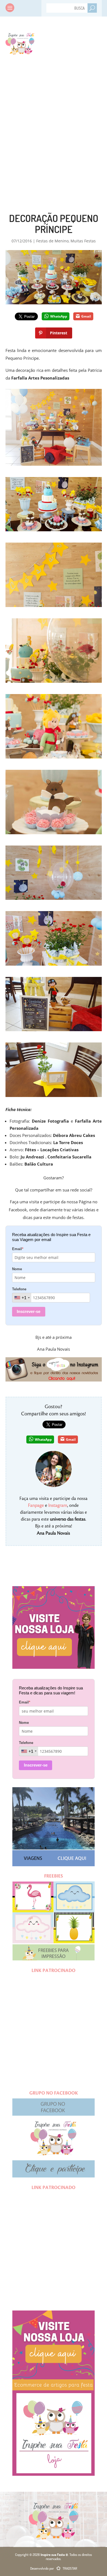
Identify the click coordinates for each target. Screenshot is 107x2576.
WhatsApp (59, 316)
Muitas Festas (83, 241)
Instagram (58, 1505)
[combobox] (22, 1298)
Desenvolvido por (54, 2568)
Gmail (86, 316)
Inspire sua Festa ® (20, 43)
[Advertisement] (54, 123)
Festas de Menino (52, 241)
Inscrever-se (29, 1311)
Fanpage (36, 1505)
